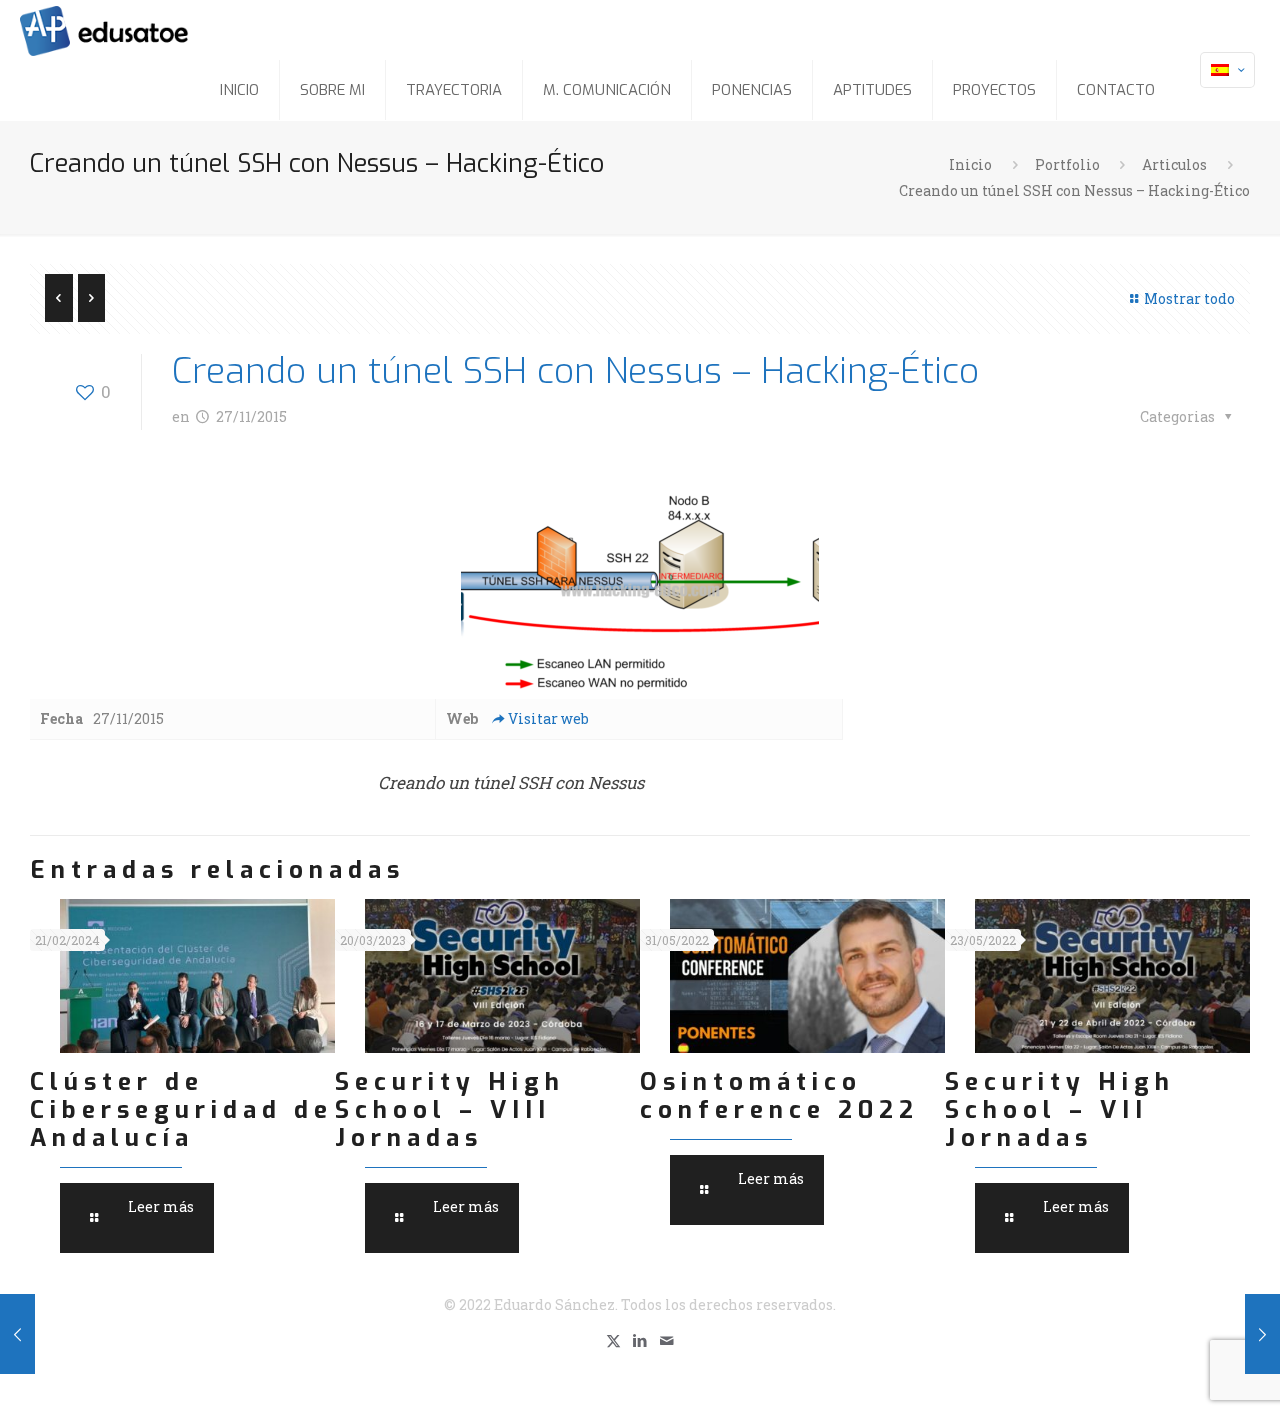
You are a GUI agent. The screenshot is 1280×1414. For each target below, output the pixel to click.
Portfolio (1067, 164)
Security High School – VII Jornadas (1060, 1110)
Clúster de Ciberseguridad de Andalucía (181, 1110)
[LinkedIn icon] (640, 1340)
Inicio (970, 164)
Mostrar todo (1189, 298)
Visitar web (548, 718)
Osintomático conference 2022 (779, 1096)
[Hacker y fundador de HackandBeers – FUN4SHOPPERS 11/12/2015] (17, 1334)
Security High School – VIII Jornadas (450, 1110)
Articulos (1174, 164)
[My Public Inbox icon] (667, 1340)
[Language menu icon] (1227, 70)
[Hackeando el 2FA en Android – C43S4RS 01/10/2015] (1262, 1334)
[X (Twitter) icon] (613, 1340)
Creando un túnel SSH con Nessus (511, 782)
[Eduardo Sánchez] (154, 30)
